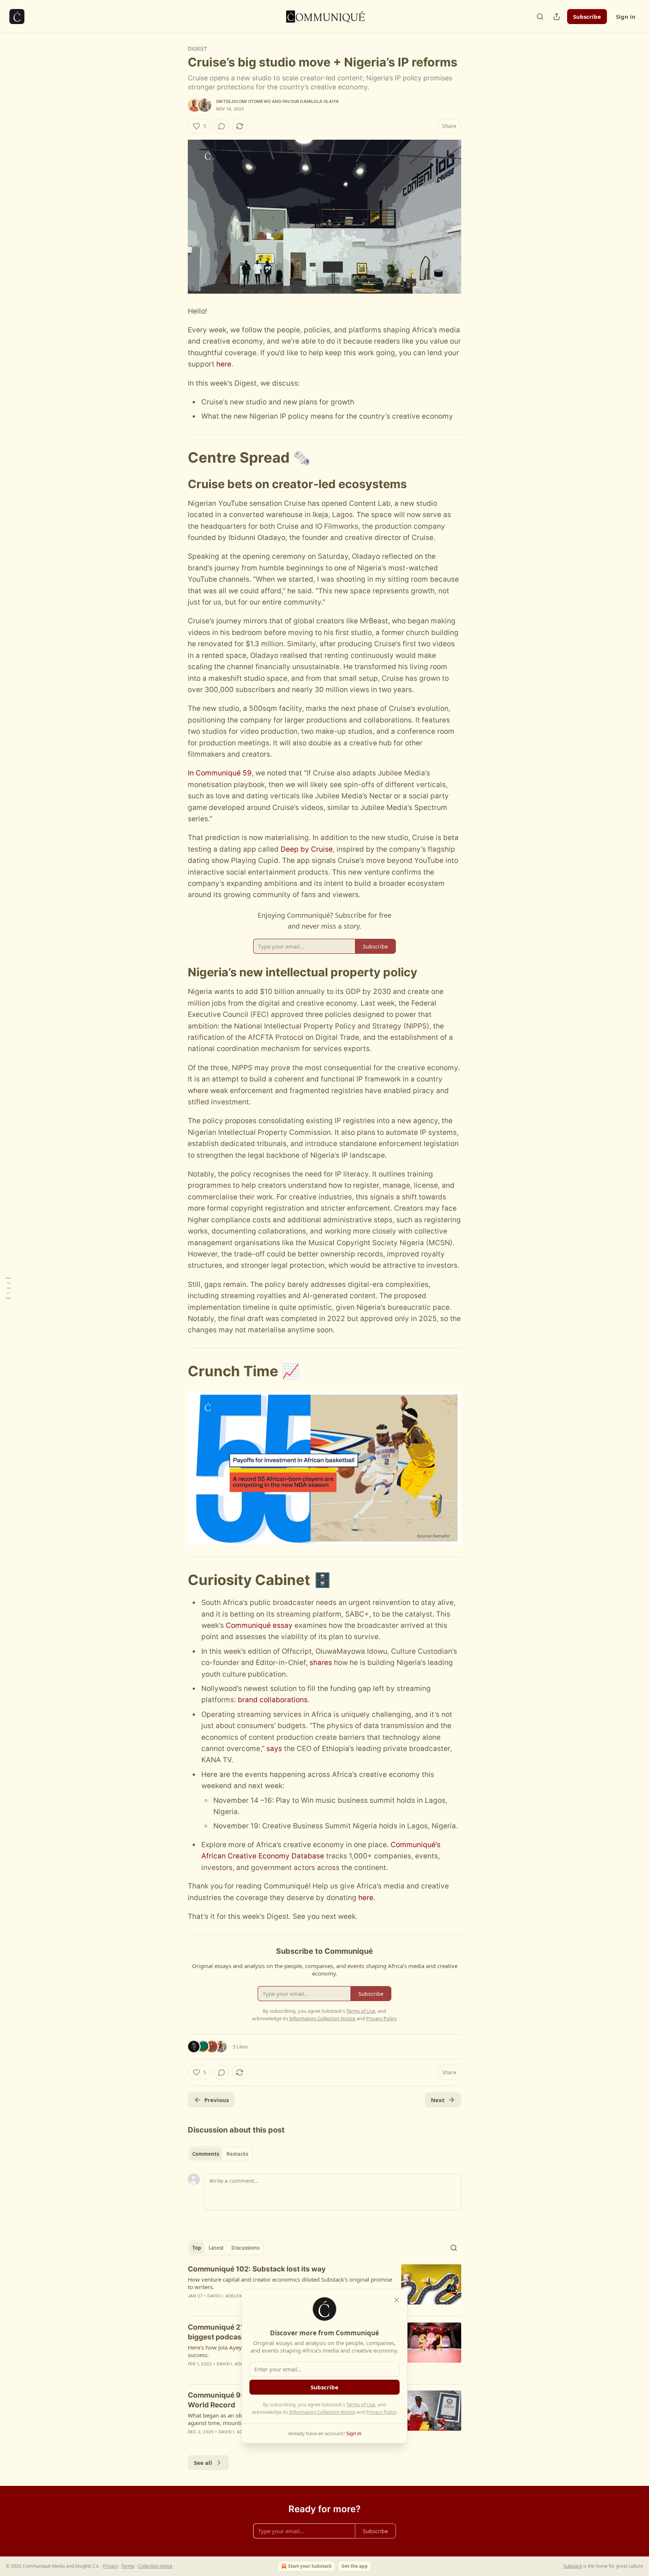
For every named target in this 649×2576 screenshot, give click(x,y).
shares (322, 1663)
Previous (217, 2100)
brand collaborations (273, 1700)
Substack (573, 2566)
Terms (128, 2566)
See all (203, 2463)
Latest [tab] (216, 2248)
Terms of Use (361, 2404)
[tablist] (220, 2154)
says (274, 1749)
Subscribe (587, 17)
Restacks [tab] (237, 2154)
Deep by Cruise (307, 849)
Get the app (355, 2566)
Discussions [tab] (245, 2248)
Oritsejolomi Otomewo (243, 101)
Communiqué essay (259, 1625)
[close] (397, 2300)
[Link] (177, 457)
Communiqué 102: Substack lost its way (257, 2269)
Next (438, 2100)
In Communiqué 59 (220, 773)
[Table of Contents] (8, 1288)
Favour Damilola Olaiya (311, 101)
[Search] (540, 17)
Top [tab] (197, 2248)
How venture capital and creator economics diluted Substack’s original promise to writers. (290, 2283)
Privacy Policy (381, 2412)
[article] (324, 2287)
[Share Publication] (557, 17)
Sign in (626, 17)
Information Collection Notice (322, 2412)
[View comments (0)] (222, 126)
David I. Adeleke (226, 2296)
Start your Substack (310, 2566)
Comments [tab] (206, 2154)
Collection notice (155, 2566)
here (224, 364)
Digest (197, 49)
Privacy (110, 2566)
